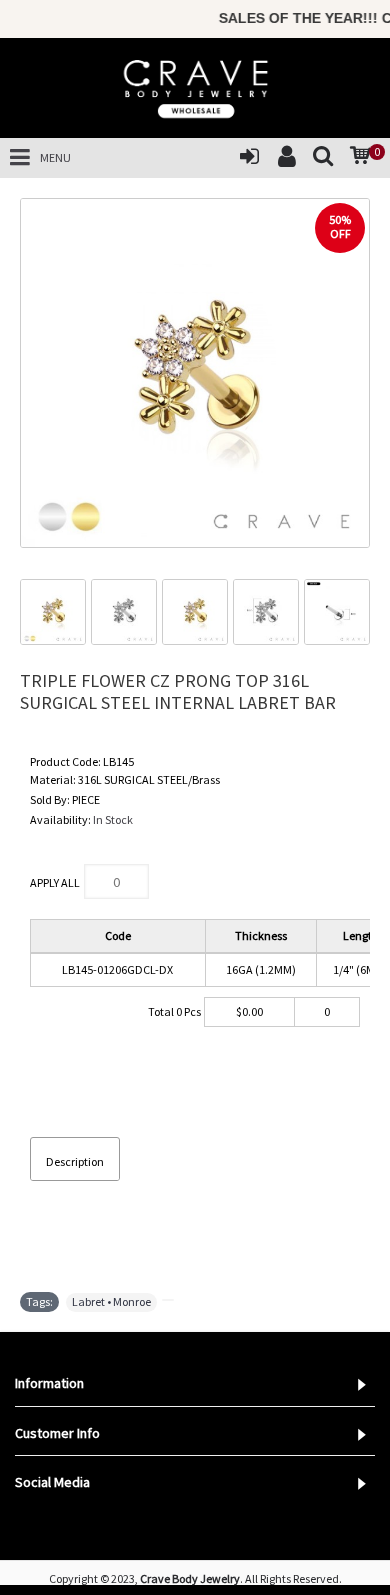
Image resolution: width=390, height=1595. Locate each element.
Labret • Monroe (111, 1301)
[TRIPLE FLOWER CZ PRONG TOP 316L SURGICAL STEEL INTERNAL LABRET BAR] (195, 373)
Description (75, 1161)
